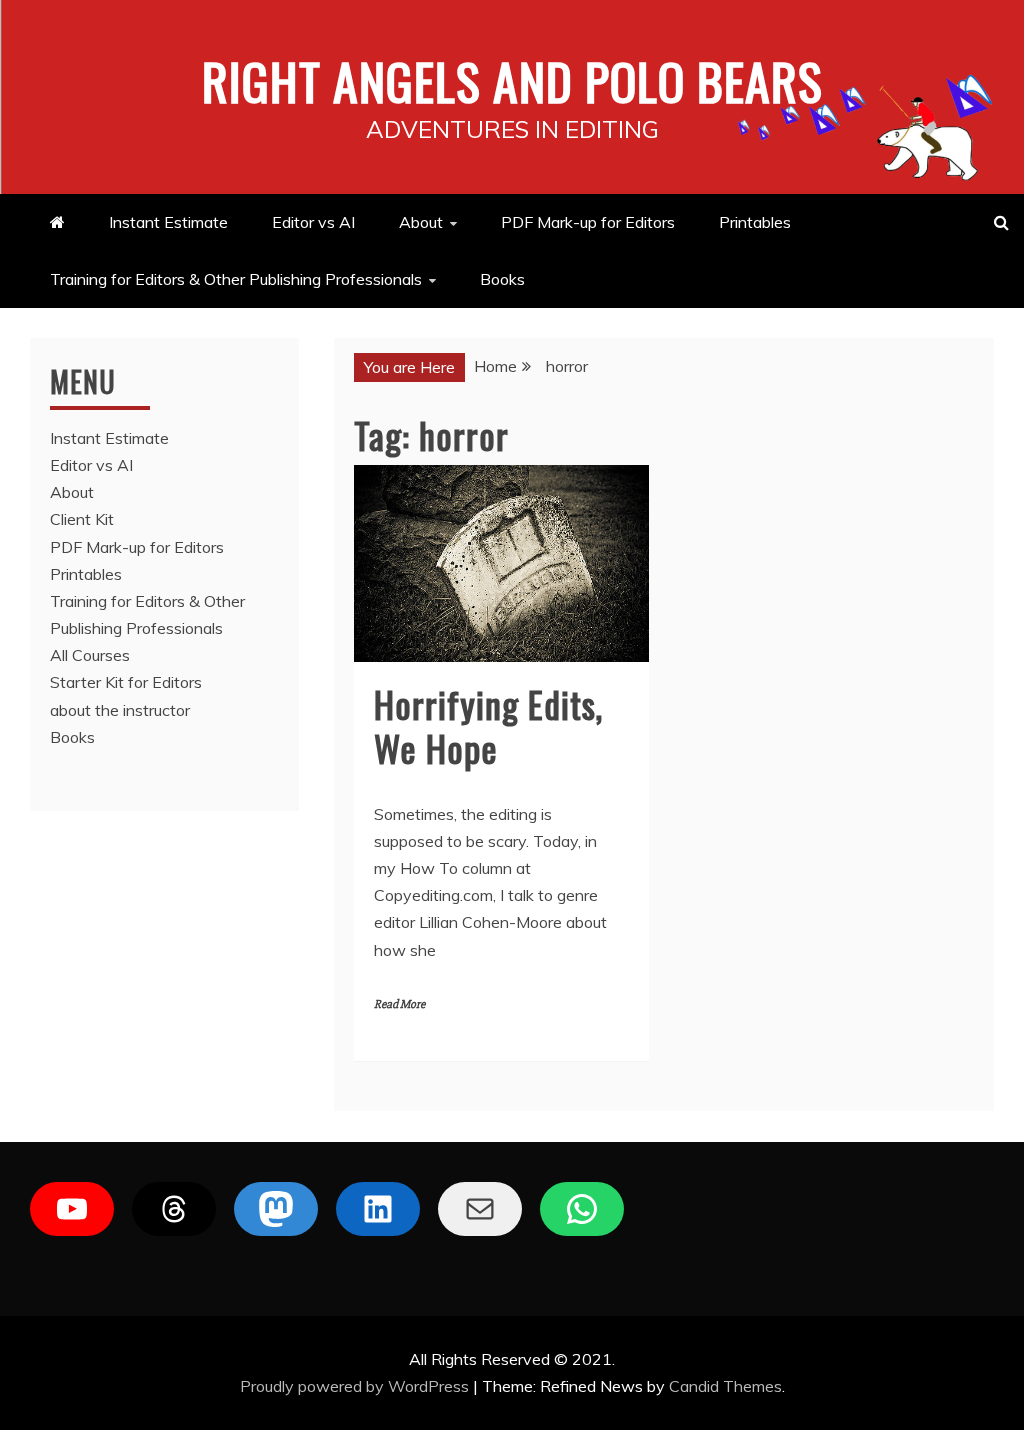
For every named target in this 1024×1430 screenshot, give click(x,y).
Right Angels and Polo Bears (512, 80)
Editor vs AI (313, 222)
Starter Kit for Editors (126, 682)
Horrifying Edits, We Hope (488, 725)
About (421, 222)
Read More (399, 1004)
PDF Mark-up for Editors (588, 222)
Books (502, 279)
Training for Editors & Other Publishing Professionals (236, 279)
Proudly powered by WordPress (356, 1386)
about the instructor (120, 710)
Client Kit (82, 519)
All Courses (90, 655)
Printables (755, 222)
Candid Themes (725, 1386)
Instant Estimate (168, 222)
